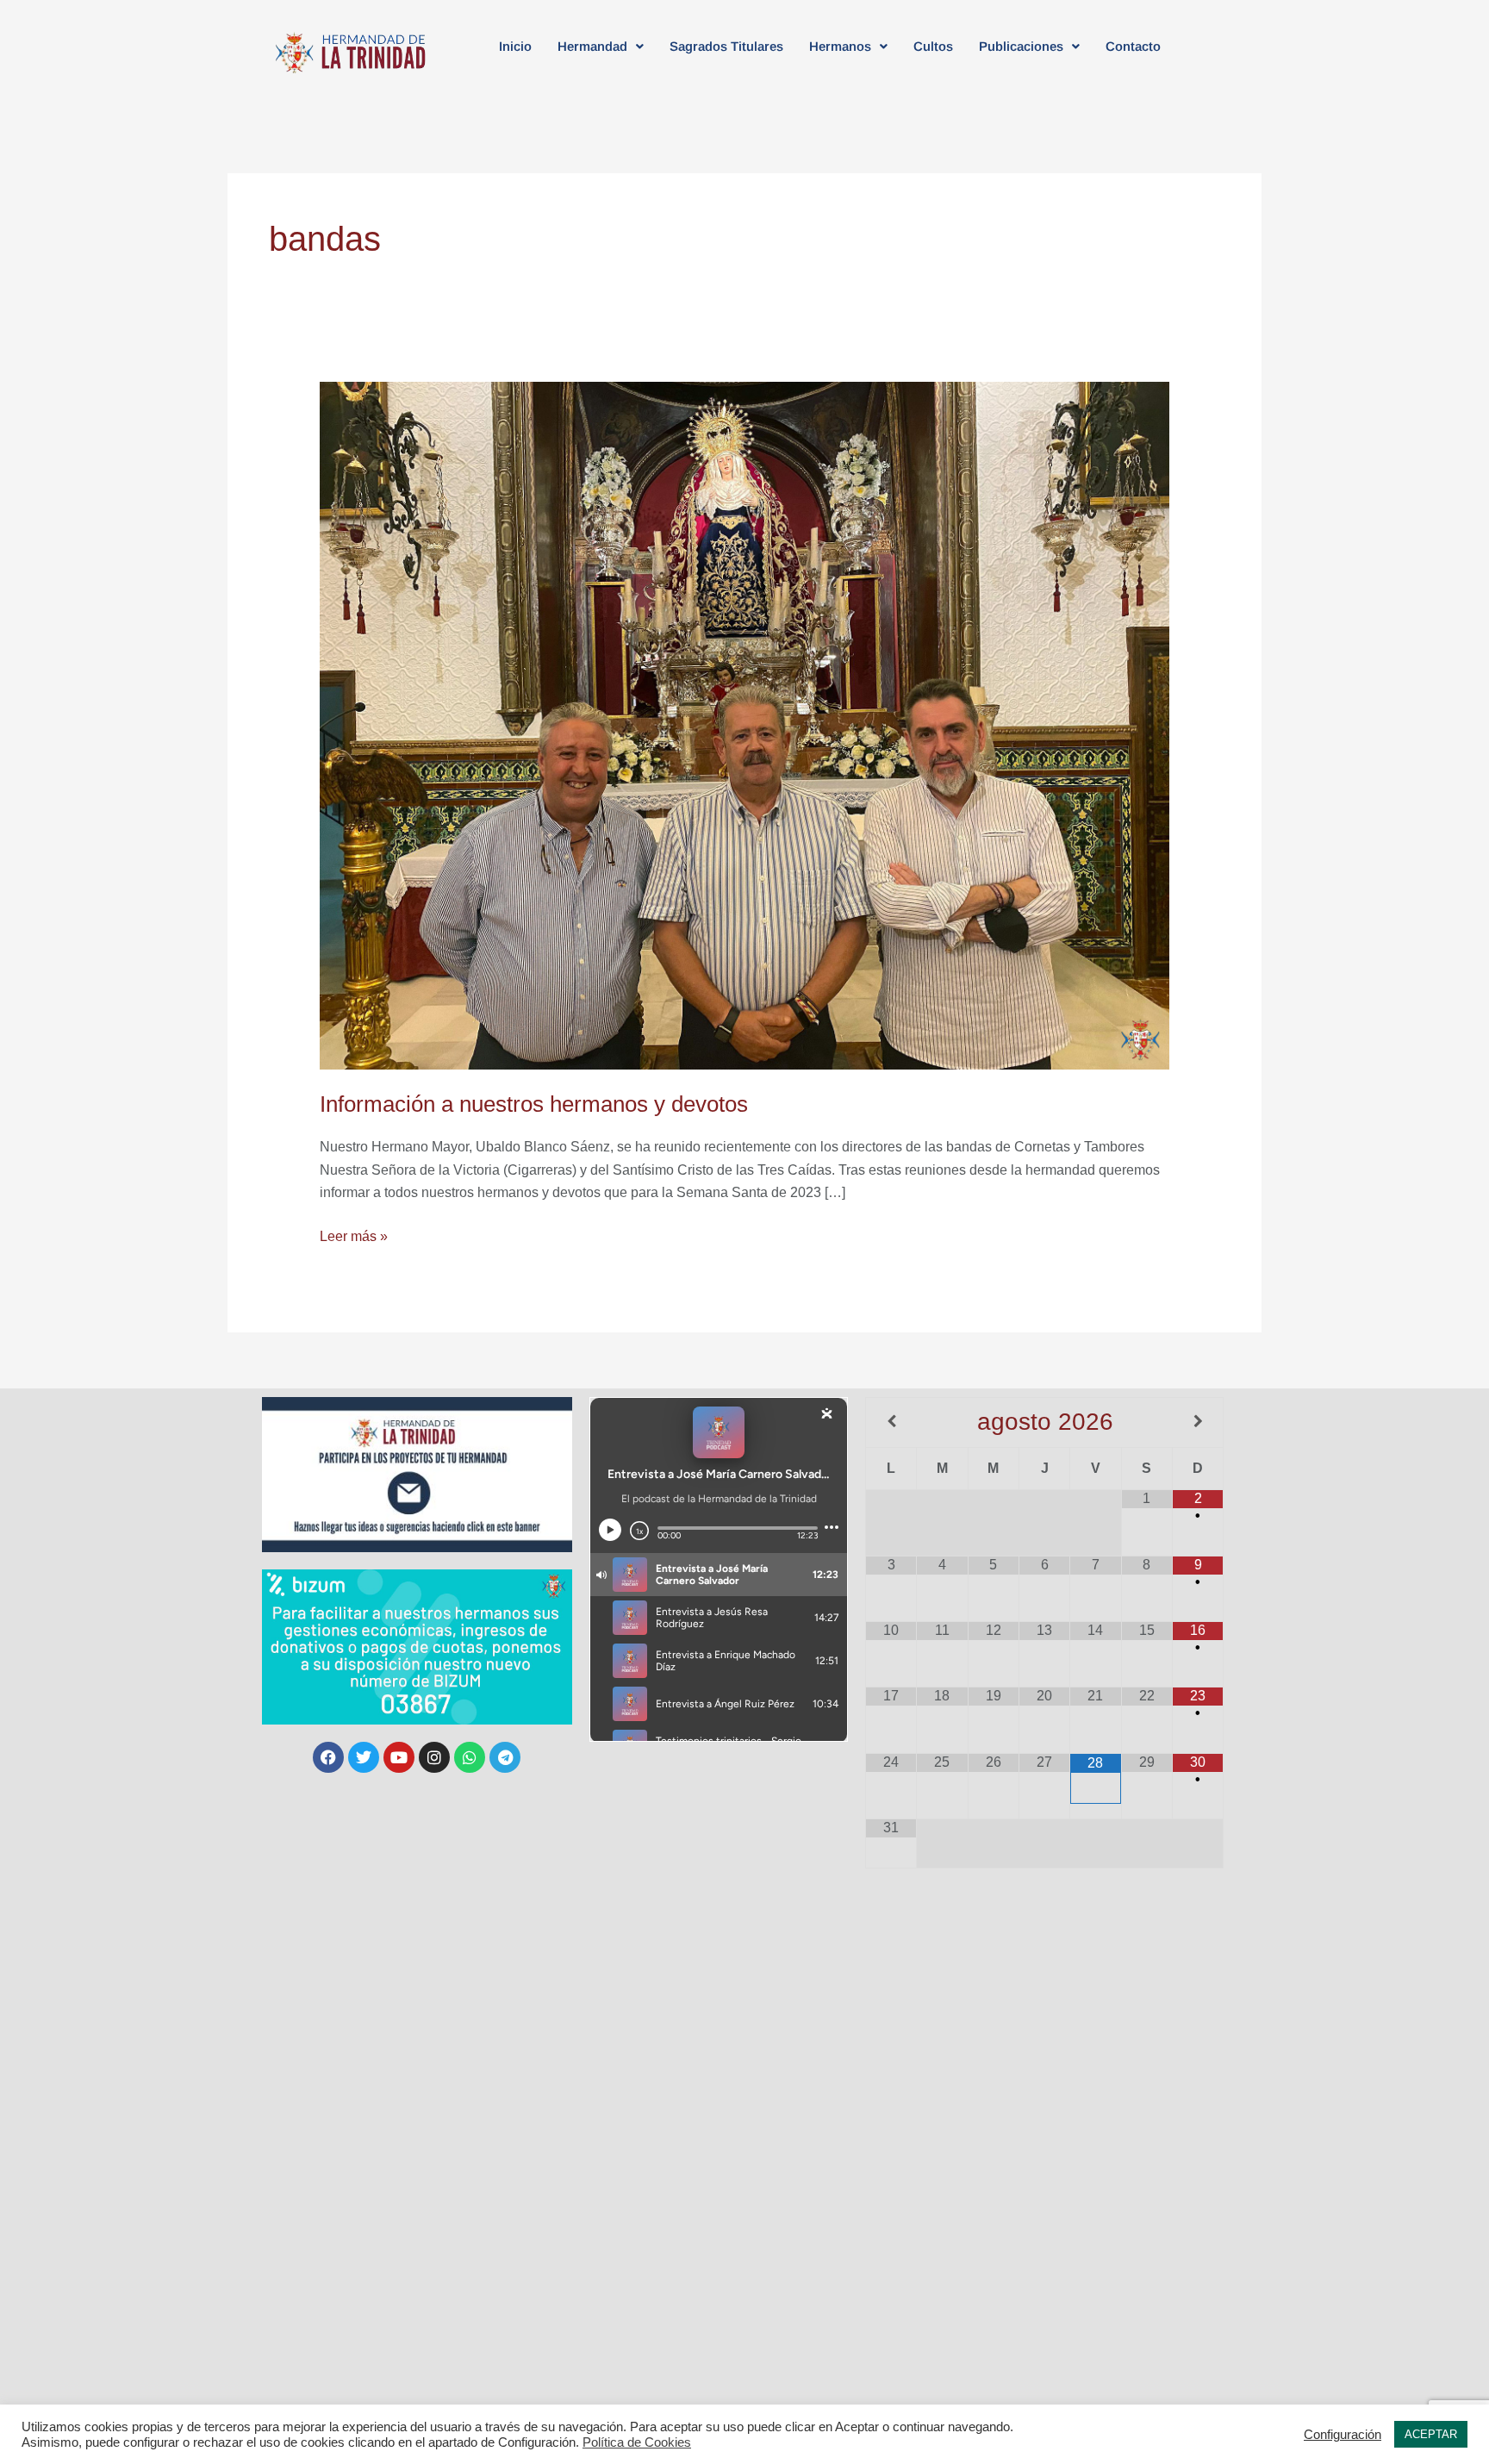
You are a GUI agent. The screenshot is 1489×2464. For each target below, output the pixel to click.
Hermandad (592, 46)
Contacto (1133, 46)
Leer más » (354, 1235)
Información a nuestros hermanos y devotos (534, 1104)
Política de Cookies (637, 2442)
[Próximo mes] (1198, 1422)
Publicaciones (1021, 46)
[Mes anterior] (891, 1422)
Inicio (515, 46)
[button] (601, 46)
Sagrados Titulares (726, 46)
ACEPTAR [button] (1431, 2434)
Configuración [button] (1343, 2435)
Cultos (933, 46)
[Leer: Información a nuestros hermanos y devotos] (745, 724)
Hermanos (840, 46)
